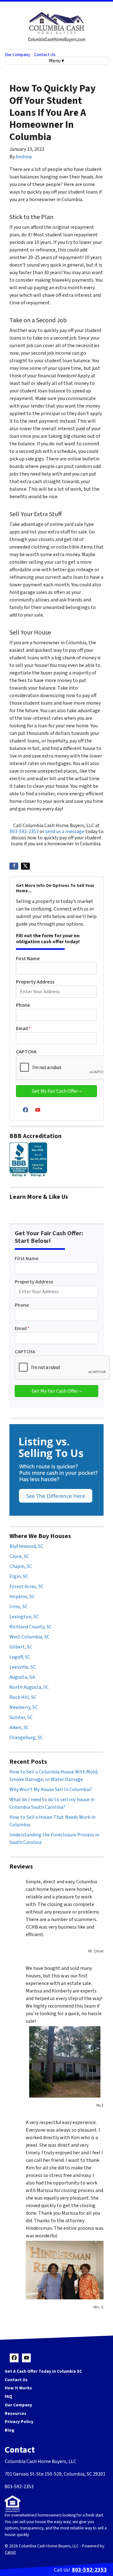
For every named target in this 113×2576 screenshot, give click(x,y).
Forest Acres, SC (27, 1587)
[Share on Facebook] (14, 866)
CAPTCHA (26, 1052)
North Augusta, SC (29, 1687)
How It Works (18, 2388)
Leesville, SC (23, 1667)
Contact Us (45, 55)
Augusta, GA (22, 1677)
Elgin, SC (19, 1576)
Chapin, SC (21, 1566)
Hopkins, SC (22, 1597)
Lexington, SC (24, 1617)
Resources (16, 2413)
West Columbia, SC (30, 1637)
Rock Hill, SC (23, 1697)
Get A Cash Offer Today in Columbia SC (43, 2371)
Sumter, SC (21, 1717)
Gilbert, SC (21, 1647)
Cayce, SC (19, 1556)
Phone (23, 1005)
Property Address (35, 982)
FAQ (8, 2396)
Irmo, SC (19, 1607)
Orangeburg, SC (26, 1738)
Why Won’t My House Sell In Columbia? (51, 1790)
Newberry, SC (24, 1707)
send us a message (65, 831)
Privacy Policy (19, 2422)
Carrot (10, 2552)
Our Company (17, 55)
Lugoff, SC (20, 1657)
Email (23, 1029)
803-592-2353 (24, 831)
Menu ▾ (56, 61)
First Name (28, 959)
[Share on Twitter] (25, 866)
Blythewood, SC (26, 1546)
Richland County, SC (31, 1627)
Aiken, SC (19, 1728)
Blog (9, 2430)
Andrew (24, 157)
